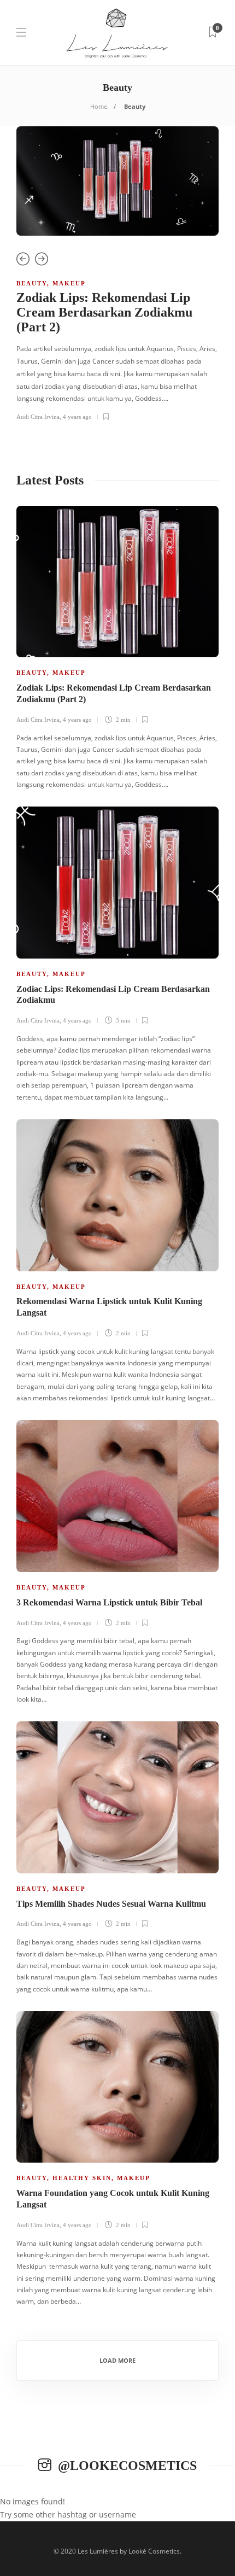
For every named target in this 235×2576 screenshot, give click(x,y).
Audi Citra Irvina (38, 417)
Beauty (32, 283)
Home (99, 106)
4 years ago (77, 417)
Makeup (69, 283)
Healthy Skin (82, 2178)
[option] (117, 278)
